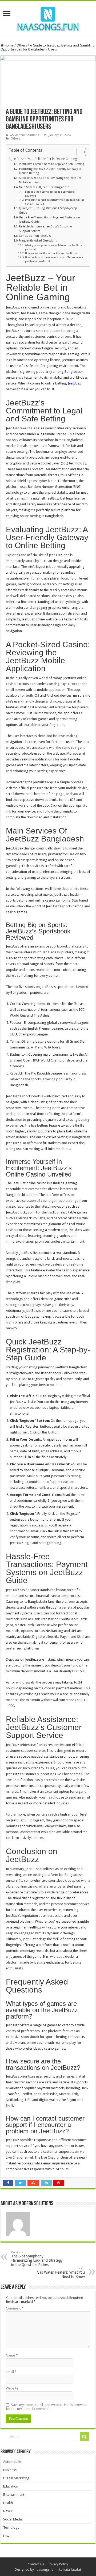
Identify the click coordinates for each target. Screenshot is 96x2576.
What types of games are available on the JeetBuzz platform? (54, 247)
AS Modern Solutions (25, 135)
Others (22, 45)
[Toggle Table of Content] (79, 152)
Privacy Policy (58, 2564)
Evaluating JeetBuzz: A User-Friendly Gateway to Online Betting (50, 171)
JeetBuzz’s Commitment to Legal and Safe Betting (52, 164)
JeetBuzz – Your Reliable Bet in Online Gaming (44, 159)
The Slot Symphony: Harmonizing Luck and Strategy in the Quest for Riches (37, 2259)
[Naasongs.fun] (48, 18)
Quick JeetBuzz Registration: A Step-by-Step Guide (48, 210)
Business (10, 2470)
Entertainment (14, 2495)
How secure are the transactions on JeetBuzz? (51, 253)
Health (8, 2503)
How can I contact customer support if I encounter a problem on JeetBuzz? (54, 259)
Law (6, 2536)
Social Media (13, 2519)
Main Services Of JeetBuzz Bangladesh (44, 187)
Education (11, 2486)
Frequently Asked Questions (38, 241)
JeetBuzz (74, 383)
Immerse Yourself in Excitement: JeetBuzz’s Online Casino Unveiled (55, 202)
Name (12, 2355)
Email (11, 2372)
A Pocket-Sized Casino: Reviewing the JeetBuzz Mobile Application (50, 180)
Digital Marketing (16, 2478)
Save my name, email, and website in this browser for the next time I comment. (46, 2407)
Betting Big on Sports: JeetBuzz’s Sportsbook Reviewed (50, 194)
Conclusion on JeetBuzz (35, 236)
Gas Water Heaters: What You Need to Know (61, 2273)
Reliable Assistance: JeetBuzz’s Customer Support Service (46, 229)
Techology (11, 2528)
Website (12, 2388)
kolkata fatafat (70, 2569)
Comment (15, 2308)
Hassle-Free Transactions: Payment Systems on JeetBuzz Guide (49, 220)
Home (9, 45)
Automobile (12, 2462)
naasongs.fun (45, 2569)
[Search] (85, 2437)
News (7, 2511)
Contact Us (36, 2564)
